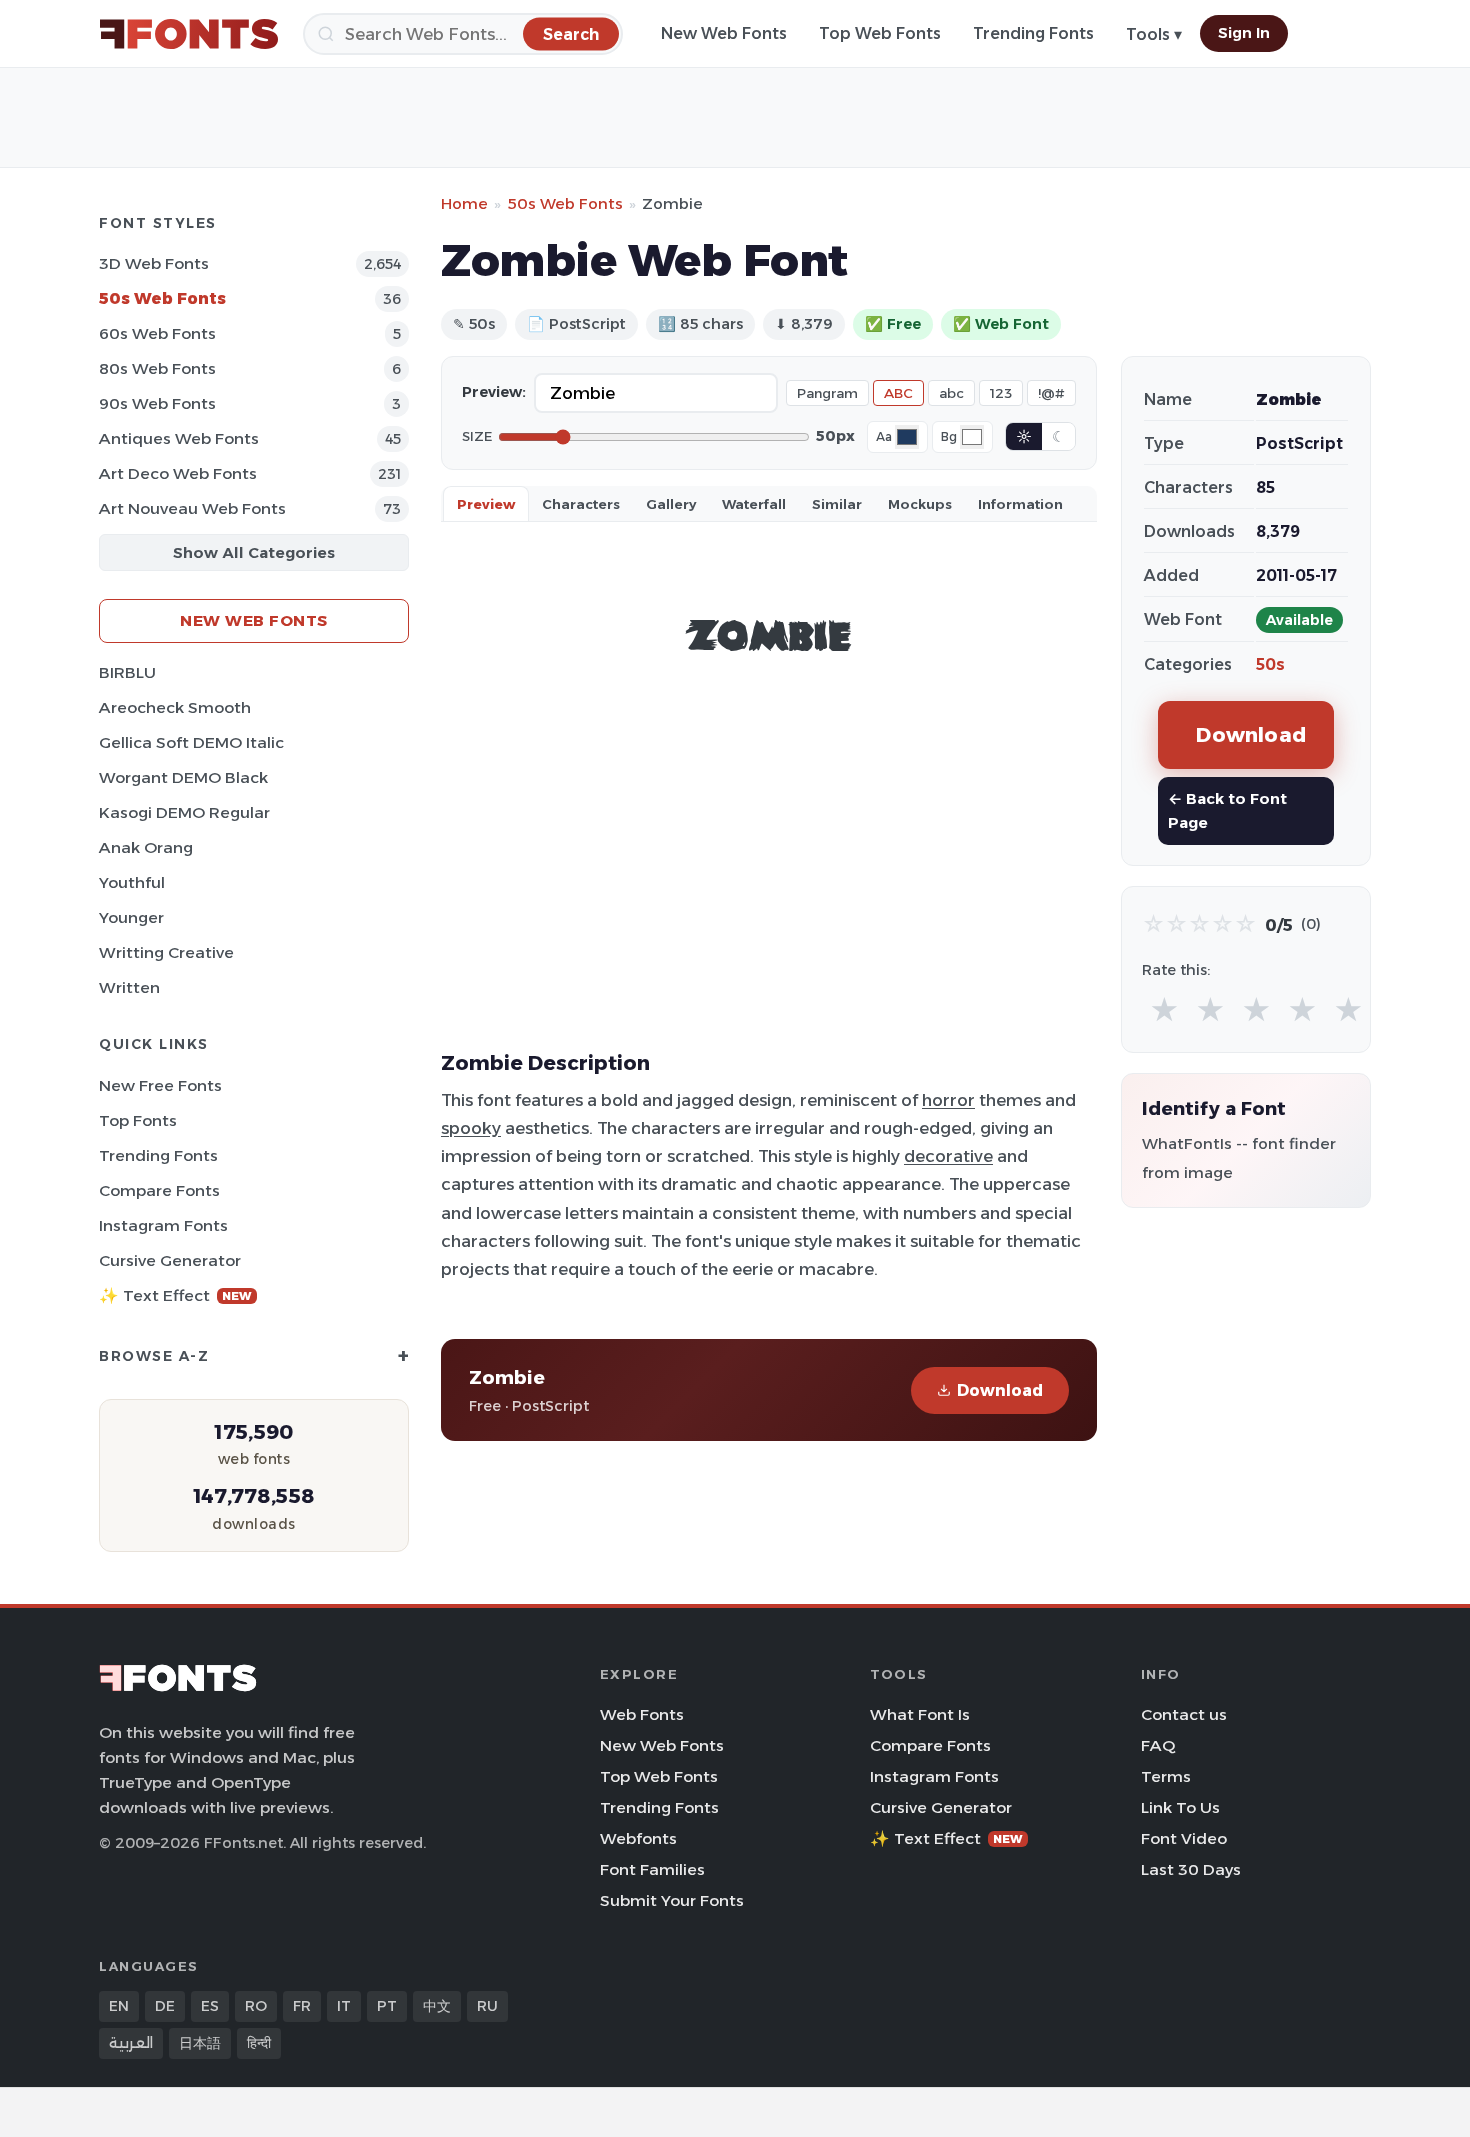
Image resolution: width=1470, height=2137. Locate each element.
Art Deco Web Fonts (178, 473)
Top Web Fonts (880, 33)
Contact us (1184, 1714)
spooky (471, 1128)
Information (1020, 504)
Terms (1166, 1776)
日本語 (200, 2043)
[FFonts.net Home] (189, 34)
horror (948, 1100)
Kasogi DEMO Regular (184, 812)
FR (302, 2006)
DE (165, 2006)
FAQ (1158, 1745)
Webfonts (638, 1838)
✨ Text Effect (175, 1295)
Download (1000, 1390)
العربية (131, 2043)
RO (256, 2006)
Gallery (671, 504)
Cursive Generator (170, 1260)
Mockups (920, 504)
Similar (837, 504)
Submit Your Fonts (672, 1900)
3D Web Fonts (154, 263)
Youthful (132, 882)
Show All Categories (254, 552)
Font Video (1184, 1838)
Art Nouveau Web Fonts (192, 508)
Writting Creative (166, 952)
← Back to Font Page (1227, 810)
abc (951, 393)
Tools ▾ (1154, 34)
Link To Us (1180, 1807)
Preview (486, 504)
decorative (948, 1156)
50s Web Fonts (162, 298)
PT (387, 2006)
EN (119, 2006)
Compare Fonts (159, 1190)
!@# (1051, 393)
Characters (581, 504)
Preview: (494, 392)
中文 (437, 2006)
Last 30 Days (1191, 1869)
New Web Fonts (724, 33)
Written (129, 987)
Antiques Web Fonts (179, 438)
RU (487, 2006)
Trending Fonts (1033, 33)
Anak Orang (146, 847)
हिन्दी (259, 2043)
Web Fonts (642, 1714)
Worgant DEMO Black (183, 777)
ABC (898, 393)
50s (1270, 664)
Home (464, 203)
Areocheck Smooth (175, 707)
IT (344, 2006)
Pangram (827, 393)
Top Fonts (138, 1120)
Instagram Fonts (163, 1225)
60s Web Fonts (157, 333)
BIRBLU (127, 672)
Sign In (1244, 33)
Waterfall (754, 504)
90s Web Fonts (157, 403)
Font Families (652, 1869)
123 (1001, 393)
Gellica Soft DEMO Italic (191, 742)
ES (210, 2006)
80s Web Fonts (157, 368)
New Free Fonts (160, 1085)
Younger (131, 917)
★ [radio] (1164, 1010)
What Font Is (920, 1714)
